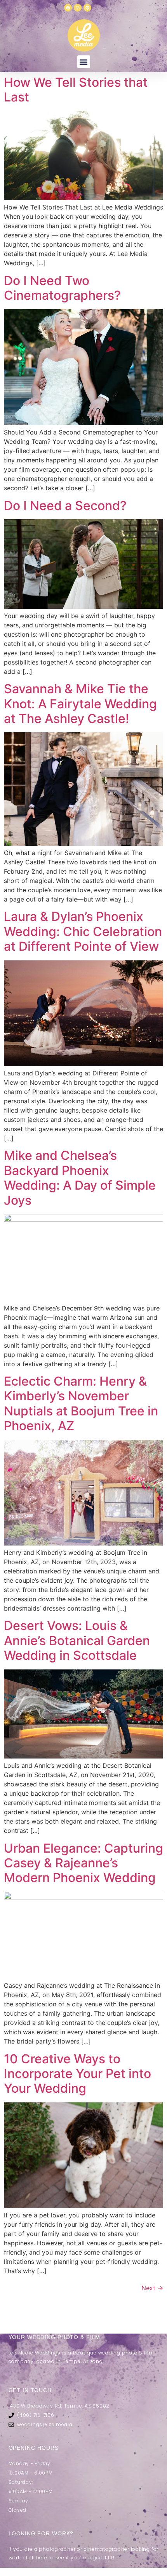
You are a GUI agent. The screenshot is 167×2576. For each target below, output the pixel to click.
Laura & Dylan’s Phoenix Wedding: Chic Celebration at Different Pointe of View (83, 931)
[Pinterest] (87, 8)
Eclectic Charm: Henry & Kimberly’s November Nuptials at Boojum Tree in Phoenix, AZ (81, 1403)
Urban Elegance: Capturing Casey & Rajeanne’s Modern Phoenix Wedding (83, 1863)
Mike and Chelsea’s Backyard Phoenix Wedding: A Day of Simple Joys (80, 1178)
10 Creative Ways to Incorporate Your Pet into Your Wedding (77, 2074)
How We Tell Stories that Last (76, 90)
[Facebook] (68, 8)
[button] (84, 62)
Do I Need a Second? (65, 506)
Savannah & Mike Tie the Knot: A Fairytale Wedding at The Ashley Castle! (80, 704)
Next (152, 2288)
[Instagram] (78, 8)
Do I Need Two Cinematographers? (62, 288)
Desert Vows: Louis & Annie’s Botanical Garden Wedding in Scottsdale (77, 1640)
